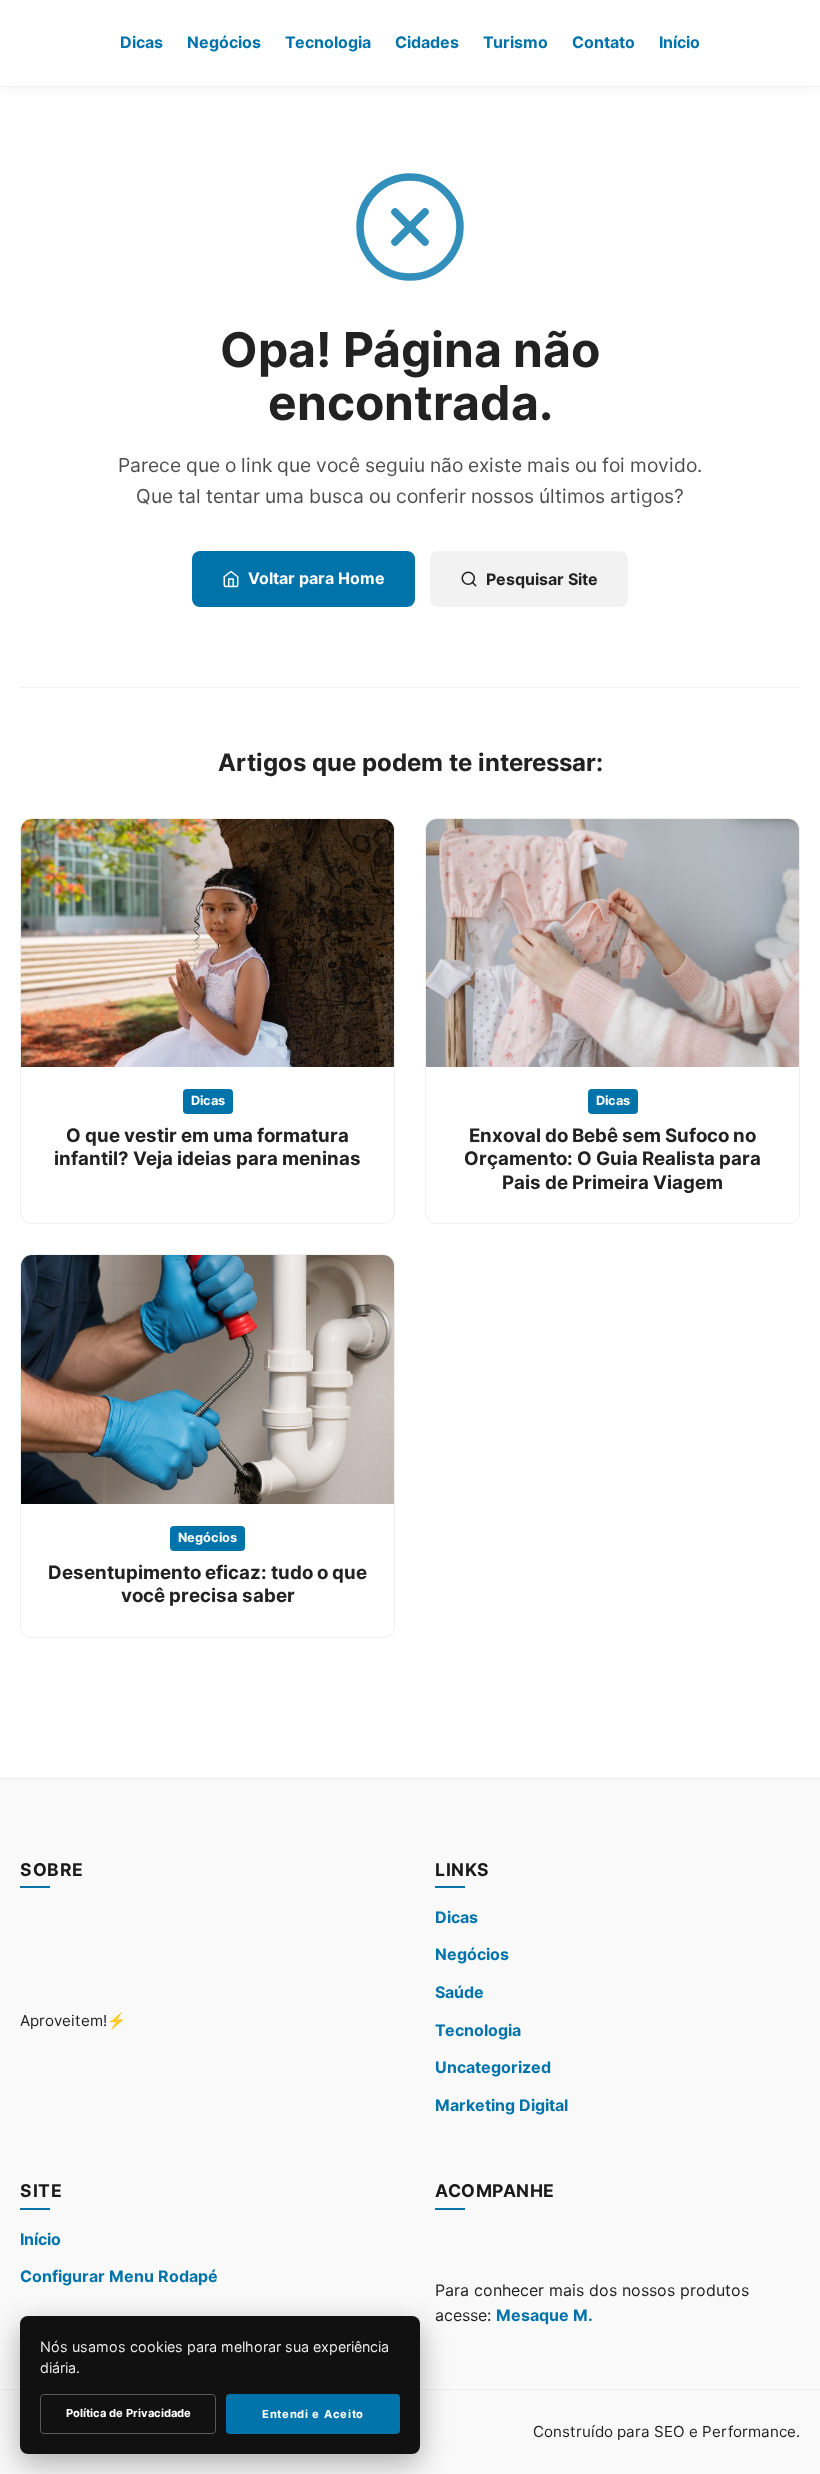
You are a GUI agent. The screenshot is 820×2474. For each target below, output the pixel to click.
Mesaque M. (544, 2315)
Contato (603, 42)
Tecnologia (328, 42)
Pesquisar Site (542, 579)
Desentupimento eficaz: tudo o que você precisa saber (207, 1584)
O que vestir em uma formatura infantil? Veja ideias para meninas (207, 1147)
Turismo (515, 42)
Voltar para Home (316, 578)
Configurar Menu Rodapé (119, 2276)
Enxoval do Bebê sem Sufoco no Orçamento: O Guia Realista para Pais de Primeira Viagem (612, 1159)
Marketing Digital (501, 2105)
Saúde (459, 1992)
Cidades (427, 42)
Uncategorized (493, 2067)
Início (679, 42)
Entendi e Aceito (313, 2414)
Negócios (224, 42)
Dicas (141, 42)
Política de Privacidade (128, 2413)
